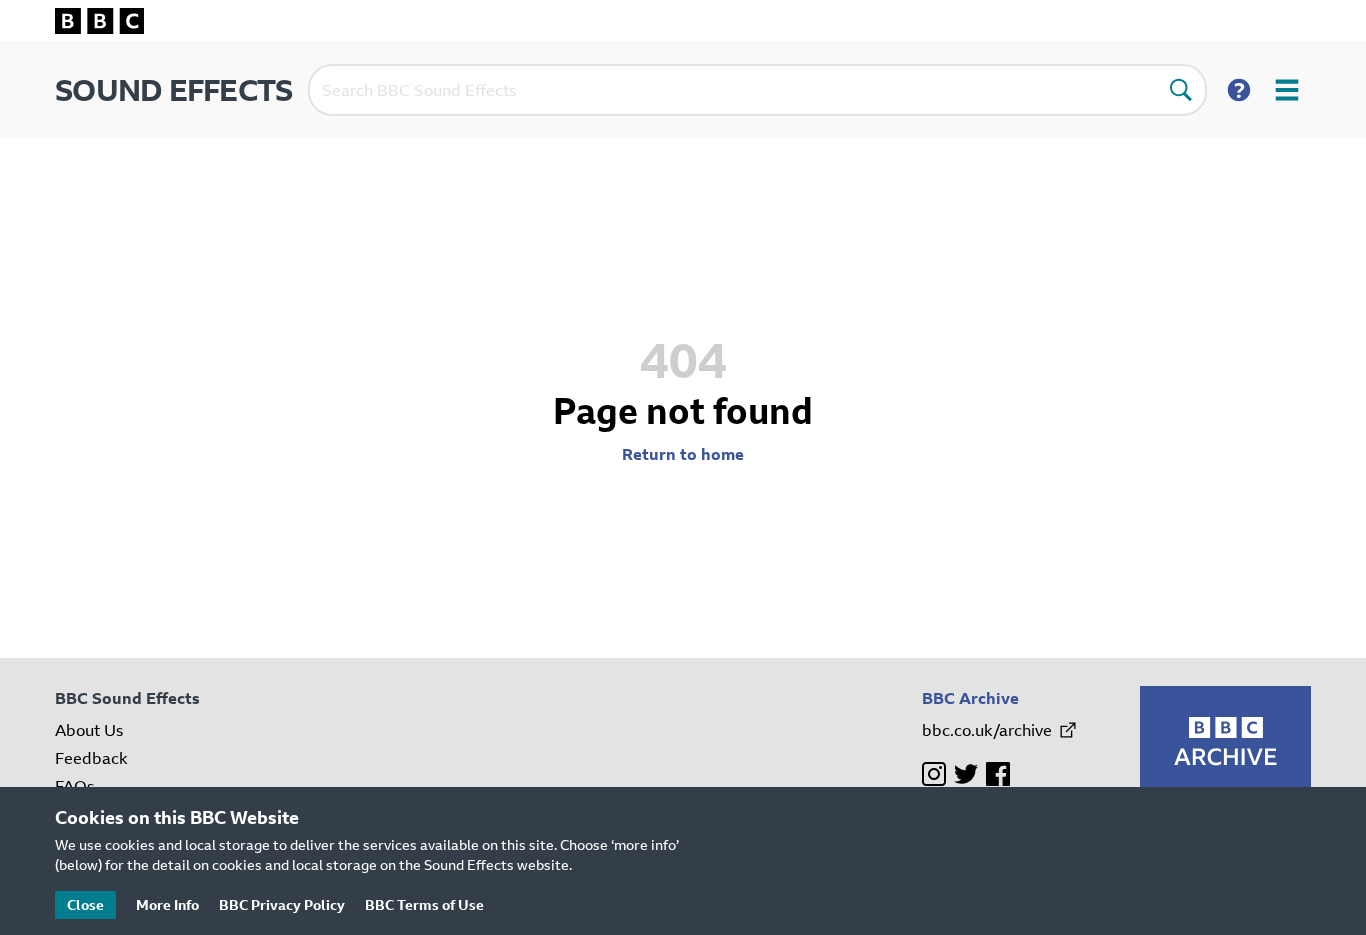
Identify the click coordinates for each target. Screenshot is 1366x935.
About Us (89, 730)
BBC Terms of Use (424, 904)
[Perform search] (1181, 90)
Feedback (91, 758)
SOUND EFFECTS (173, 90)
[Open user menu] (1287, 90)
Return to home (683, 454)
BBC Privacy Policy (282, 904)
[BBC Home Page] (683, 21)
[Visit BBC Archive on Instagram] (934, 774)
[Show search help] (1239, 90)
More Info (167, 904)
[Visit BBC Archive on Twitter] (966, 774)
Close (85, 904)
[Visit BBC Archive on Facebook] (998, 774)
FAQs (74, 786)
